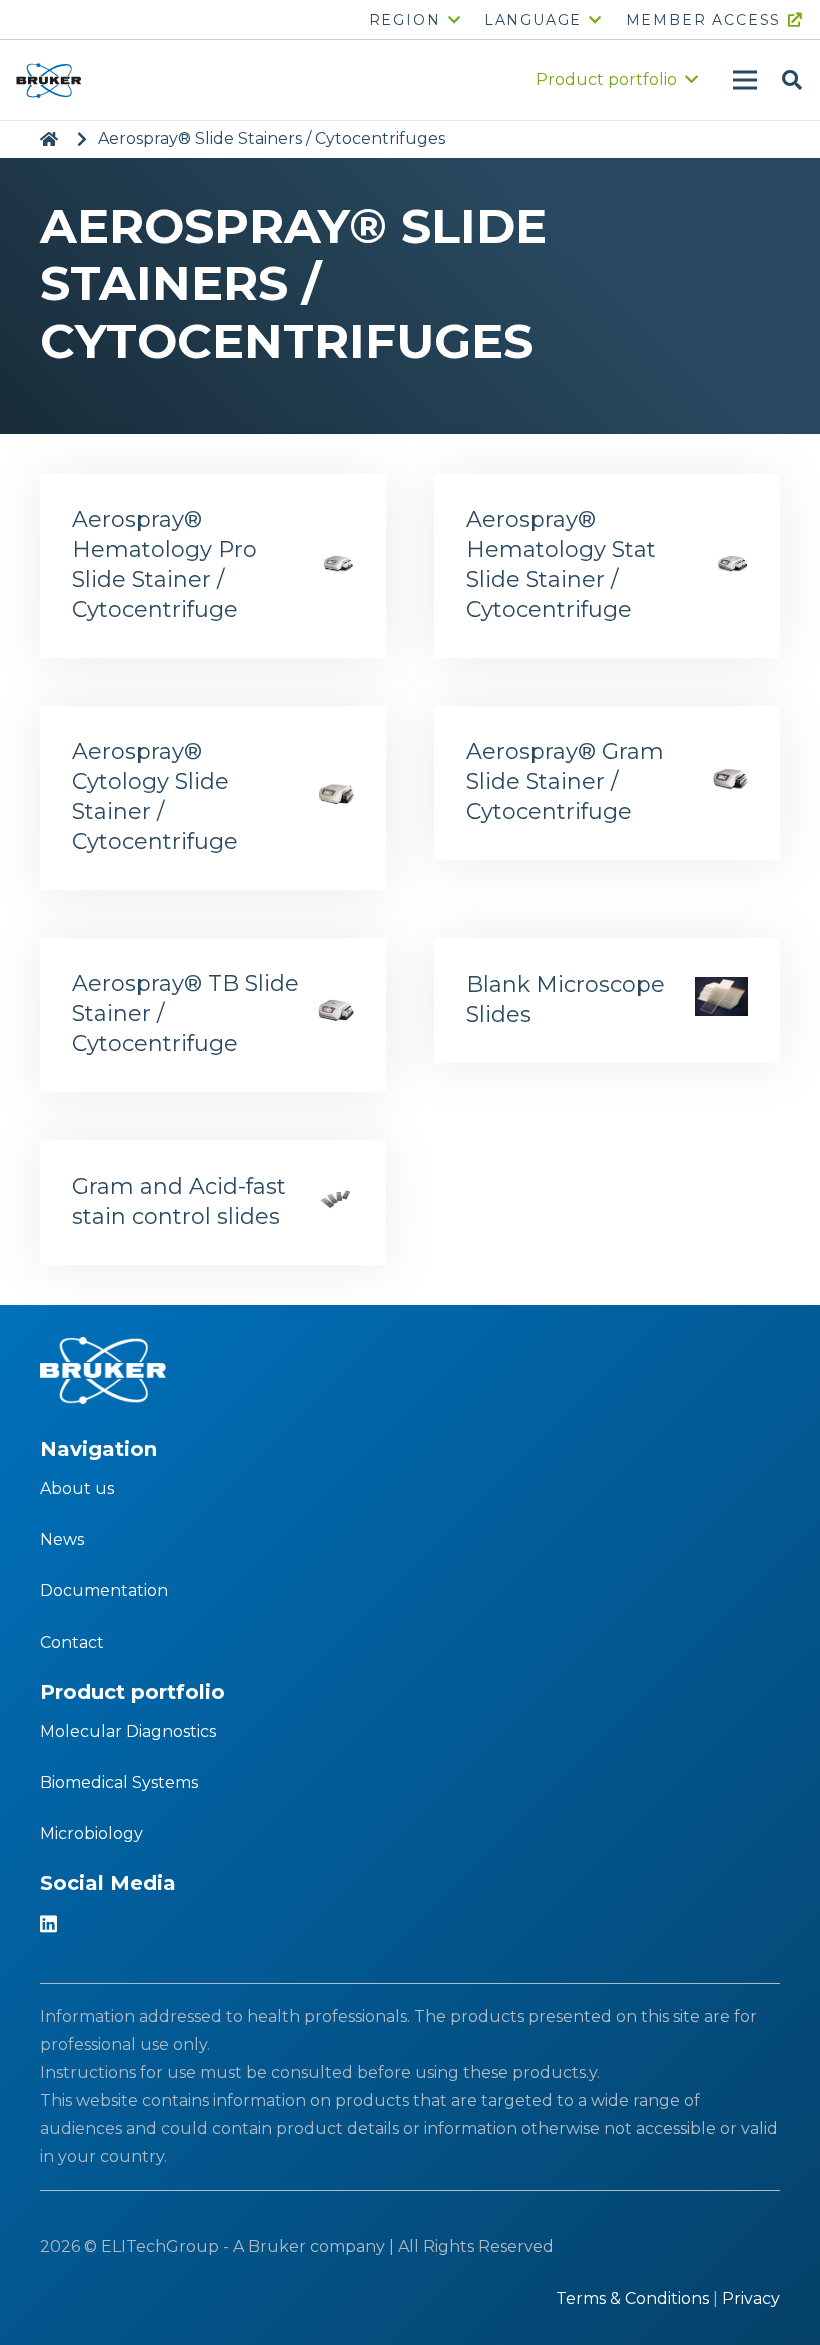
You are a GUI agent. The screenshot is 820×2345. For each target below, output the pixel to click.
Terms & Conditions (632, 2298)
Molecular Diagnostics (128, 1731)
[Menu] (745, 80)
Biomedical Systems (119, 1782)
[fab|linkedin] (48, 1926)
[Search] (792, 80)
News (62, 1539)
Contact (72, 1642)
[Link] (48, 80)
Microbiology (91, 1833)
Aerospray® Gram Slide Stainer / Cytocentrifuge (565, 781)
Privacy (751, 2298)
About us (77, 1488)
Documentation (104, 1590)
